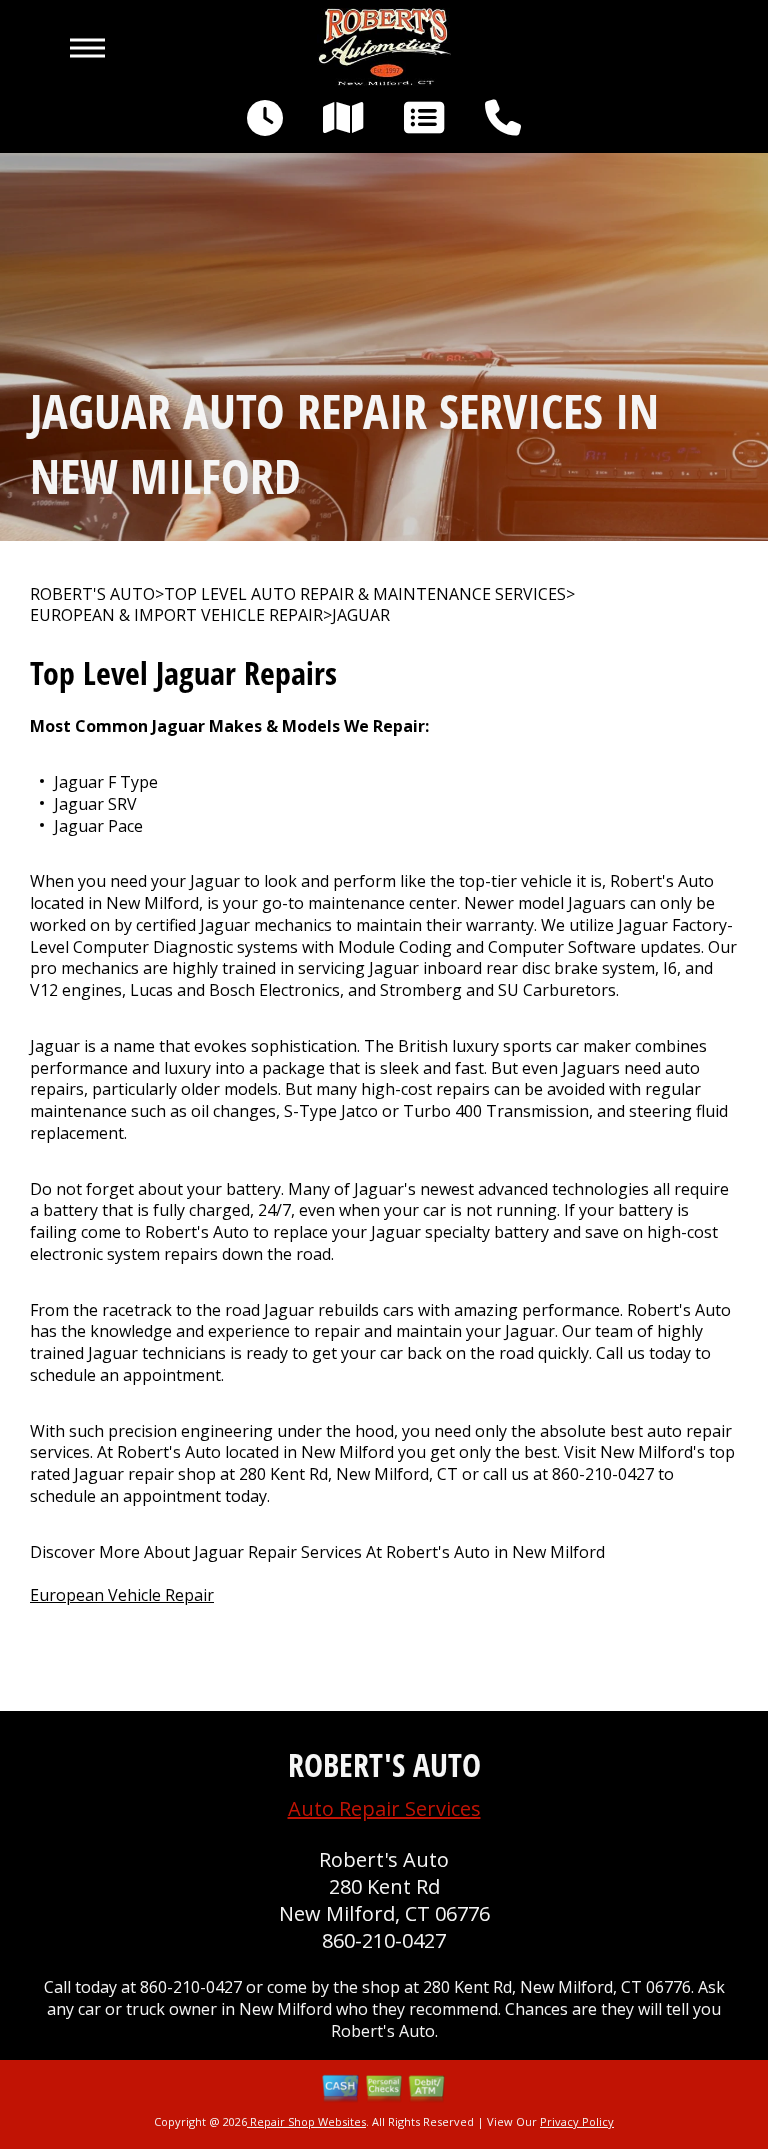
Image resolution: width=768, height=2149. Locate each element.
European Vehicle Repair (122, 1595)
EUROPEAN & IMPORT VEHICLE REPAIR (176, 615)
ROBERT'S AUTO (92, 594)
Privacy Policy (577, 2121)
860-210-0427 (603, 1474)
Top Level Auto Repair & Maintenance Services (365, 594)
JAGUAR (361, 615)
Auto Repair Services (384, 1808)
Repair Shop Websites (306, 2121)
